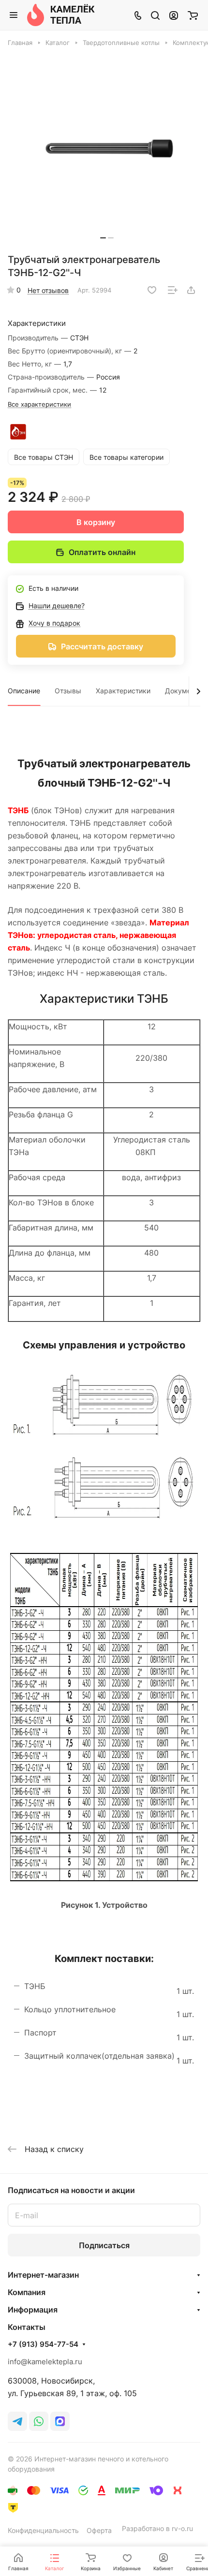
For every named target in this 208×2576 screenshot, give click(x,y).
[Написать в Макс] (60, 2421)
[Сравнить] (173, 290)
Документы (184, 691)
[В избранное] (152, 290)
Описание (24, 691)
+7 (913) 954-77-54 (43, 2344)
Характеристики (123, 691)
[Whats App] (39, 2421)
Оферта (99, 2530)
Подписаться (104, 2245)
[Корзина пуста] (193, 15)
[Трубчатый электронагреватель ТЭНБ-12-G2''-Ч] (107, 148)
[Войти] (174, 15)
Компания (27, 2292)
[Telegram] (17, 2421)
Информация (33, 2310)
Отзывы (68, 691)
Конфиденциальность (43, 2530)
